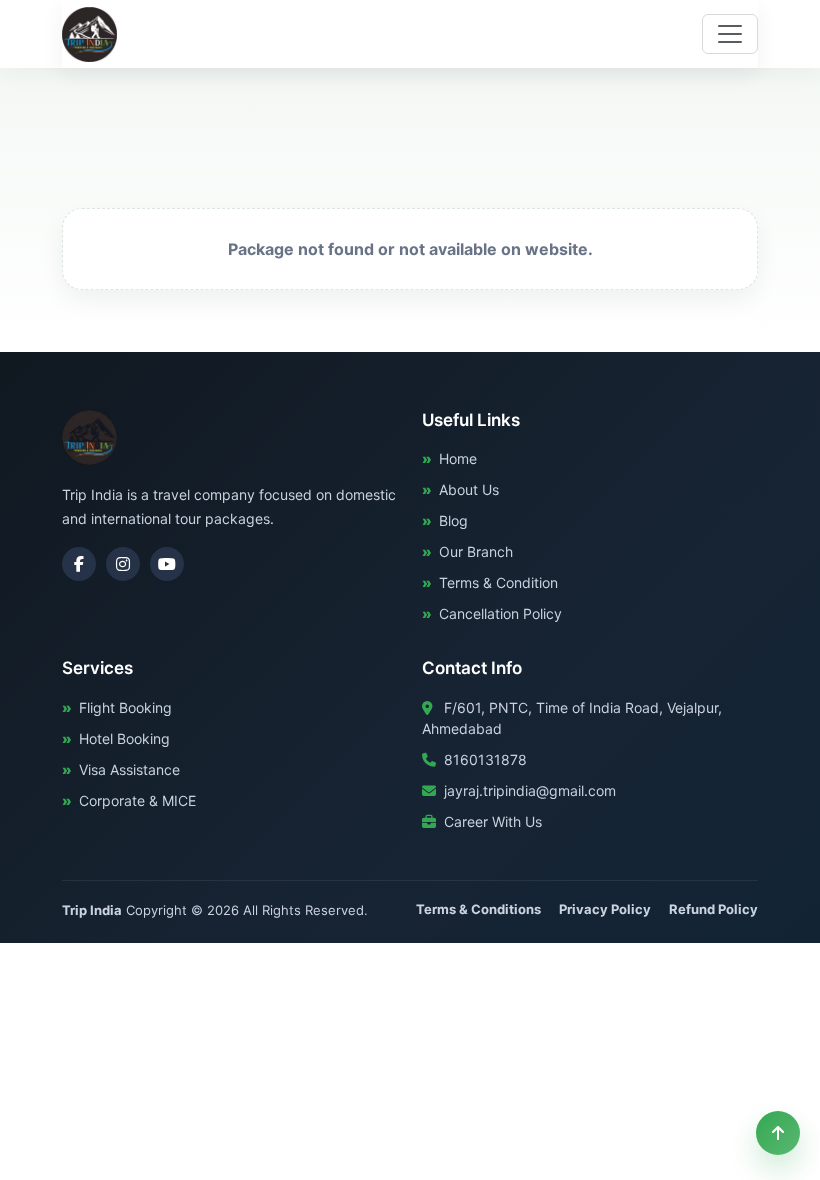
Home (458, 458)
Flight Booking (125, 707)
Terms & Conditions (478, 909)
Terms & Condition (498, 582)
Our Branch (476, 551)
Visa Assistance (129, 769)
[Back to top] (778, 1133)
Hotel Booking (124, 738)
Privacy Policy (605, 909)
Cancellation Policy (500, 613)
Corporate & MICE (137, 800)
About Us (469, 489)
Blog (453, 520)
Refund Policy (713, 909)
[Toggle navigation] (730, 34)
